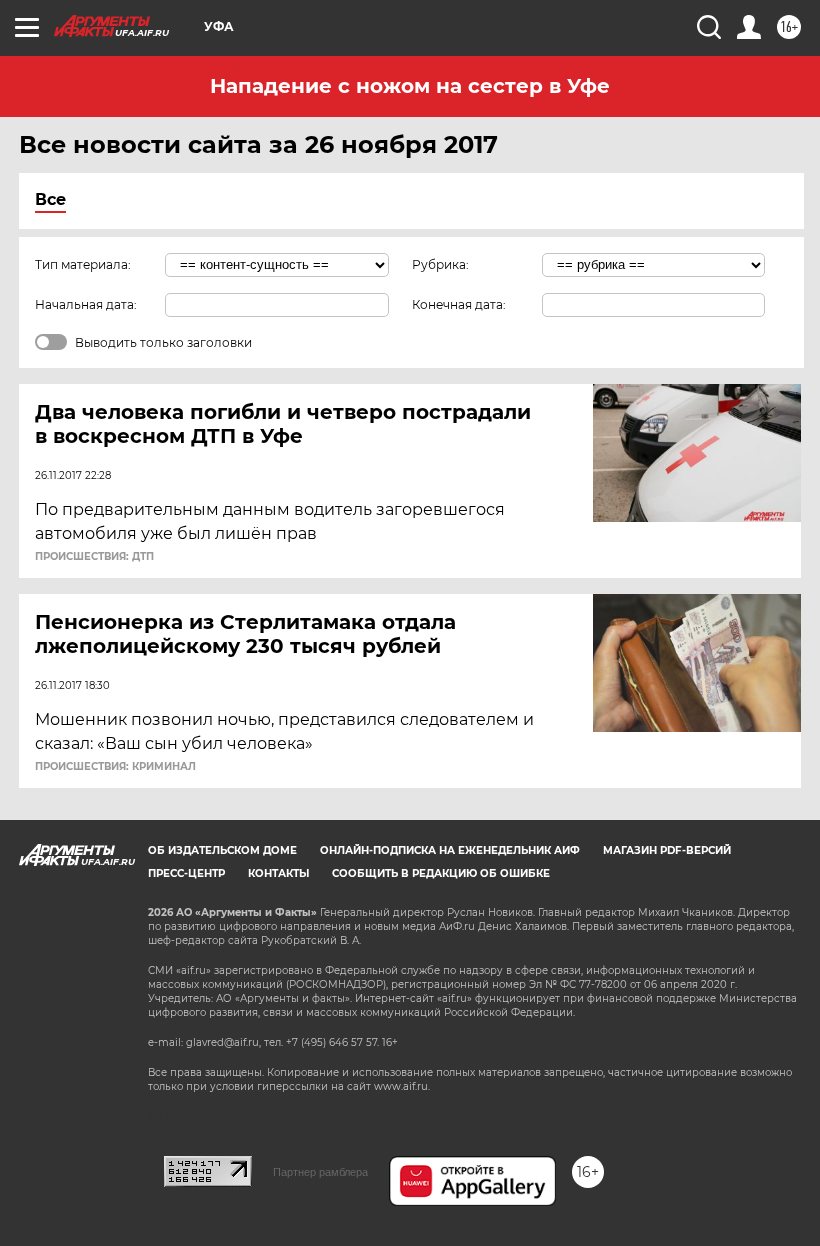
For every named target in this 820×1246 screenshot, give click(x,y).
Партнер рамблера (320, 1172)
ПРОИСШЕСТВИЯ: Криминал (115, 767)
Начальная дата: (86, 304)
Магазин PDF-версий (667, 850)
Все (50, 199)
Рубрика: (440, 264)
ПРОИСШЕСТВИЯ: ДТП (94, 557)
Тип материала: (83, 264)
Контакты (278, 873)
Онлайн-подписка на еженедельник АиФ (450, 850)
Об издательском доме (222, 850)
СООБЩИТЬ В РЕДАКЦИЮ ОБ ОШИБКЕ (441, 873)
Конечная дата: (459, 304)
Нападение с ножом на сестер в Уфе (410, 86)
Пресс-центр (186, 873)
